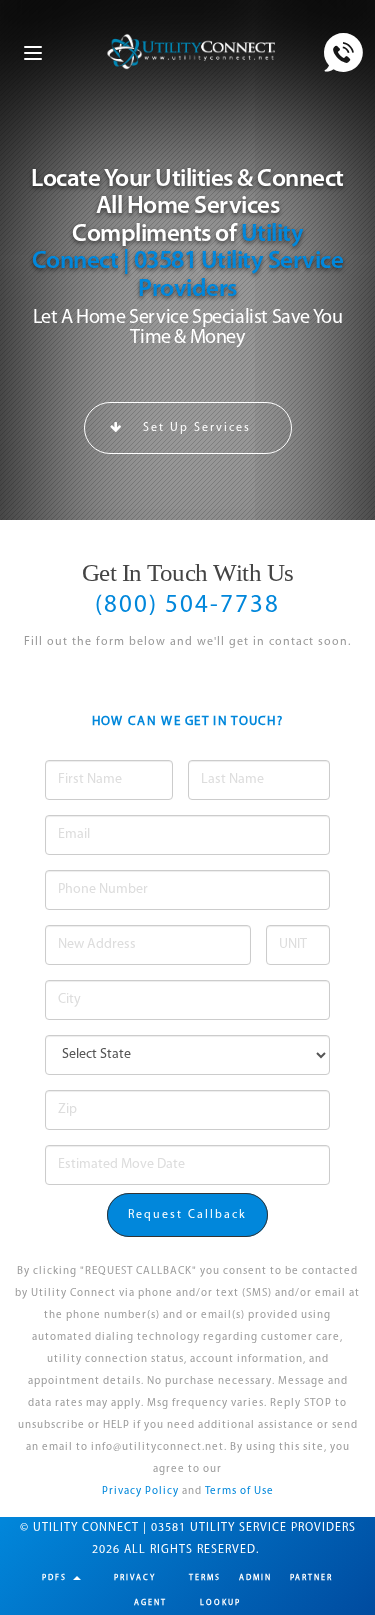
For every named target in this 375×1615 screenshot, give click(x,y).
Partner (311, 1578)
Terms (205, 1578)
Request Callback (187, 1215)
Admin (255, 1578)
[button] (61, 1578)
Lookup (220, 1603)
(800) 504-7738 (187, 605)
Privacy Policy (140, 1491)
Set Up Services (194, 428)
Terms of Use (239, 1491)
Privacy (135, 1578)
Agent (150, 1603)
